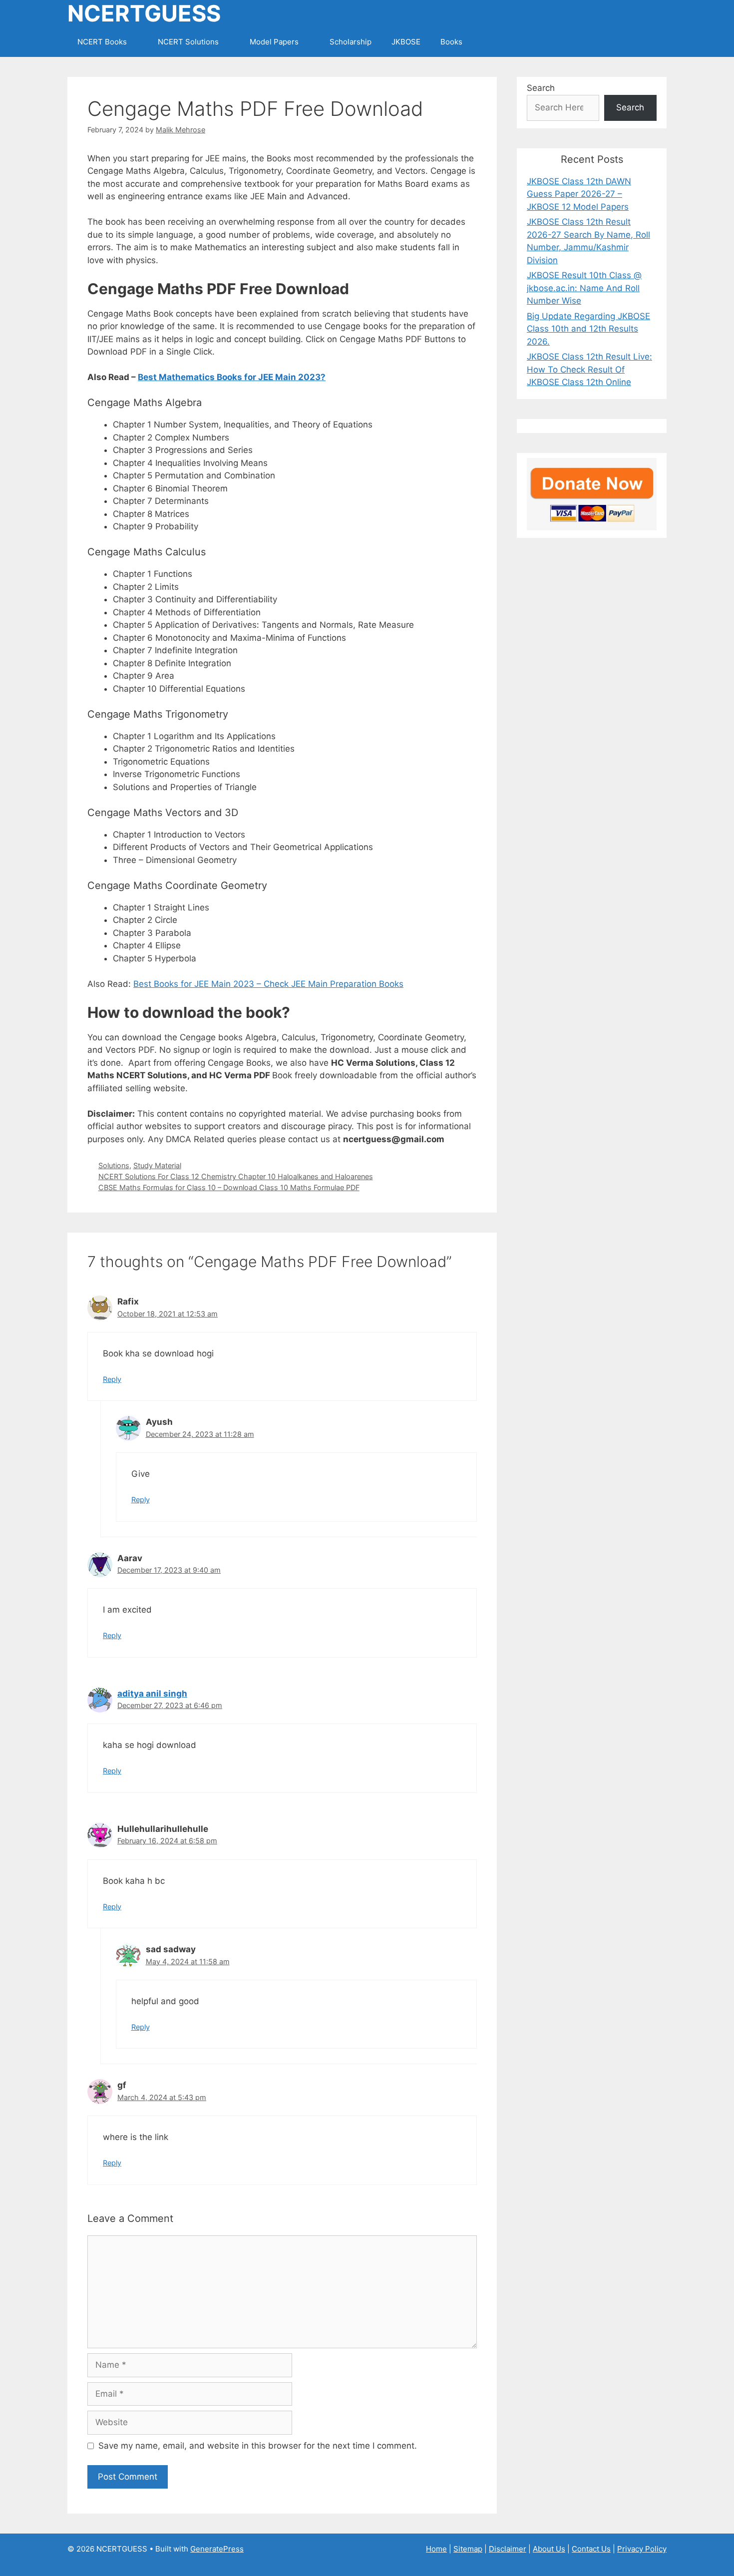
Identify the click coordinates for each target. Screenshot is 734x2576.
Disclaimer (508, 2549)
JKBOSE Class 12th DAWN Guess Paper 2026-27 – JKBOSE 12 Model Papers (579, 194)
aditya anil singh (152, 1694)
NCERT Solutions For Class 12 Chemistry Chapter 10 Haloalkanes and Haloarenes (236, 1176)
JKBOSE (406, 42)
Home (436, 2549)
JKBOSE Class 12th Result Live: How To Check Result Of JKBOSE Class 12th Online (589, 369)
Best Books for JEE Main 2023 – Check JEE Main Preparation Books (268, 984)
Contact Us (591, 2549)
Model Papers (274, 42)
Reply (112, 1379)
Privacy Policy (642, 2549)
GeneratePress (217, 2549)
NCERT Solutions (188, 42)
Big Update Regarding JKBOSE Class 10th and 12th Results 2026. (588, 329)
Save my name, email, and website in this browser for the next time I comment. (258, 2446)
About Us (549, 2549)
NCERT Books (102, 42)
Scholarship (351, 42)
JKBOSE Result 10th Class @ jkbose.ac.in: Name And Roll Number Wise (584, 288)
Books (451, 42)
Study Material (157, 1165)
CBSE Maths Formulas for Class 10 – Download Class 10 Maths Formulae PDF (229, 1187)
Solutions (114, 1165)
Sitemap (468, 2549)
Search (541, 88)
